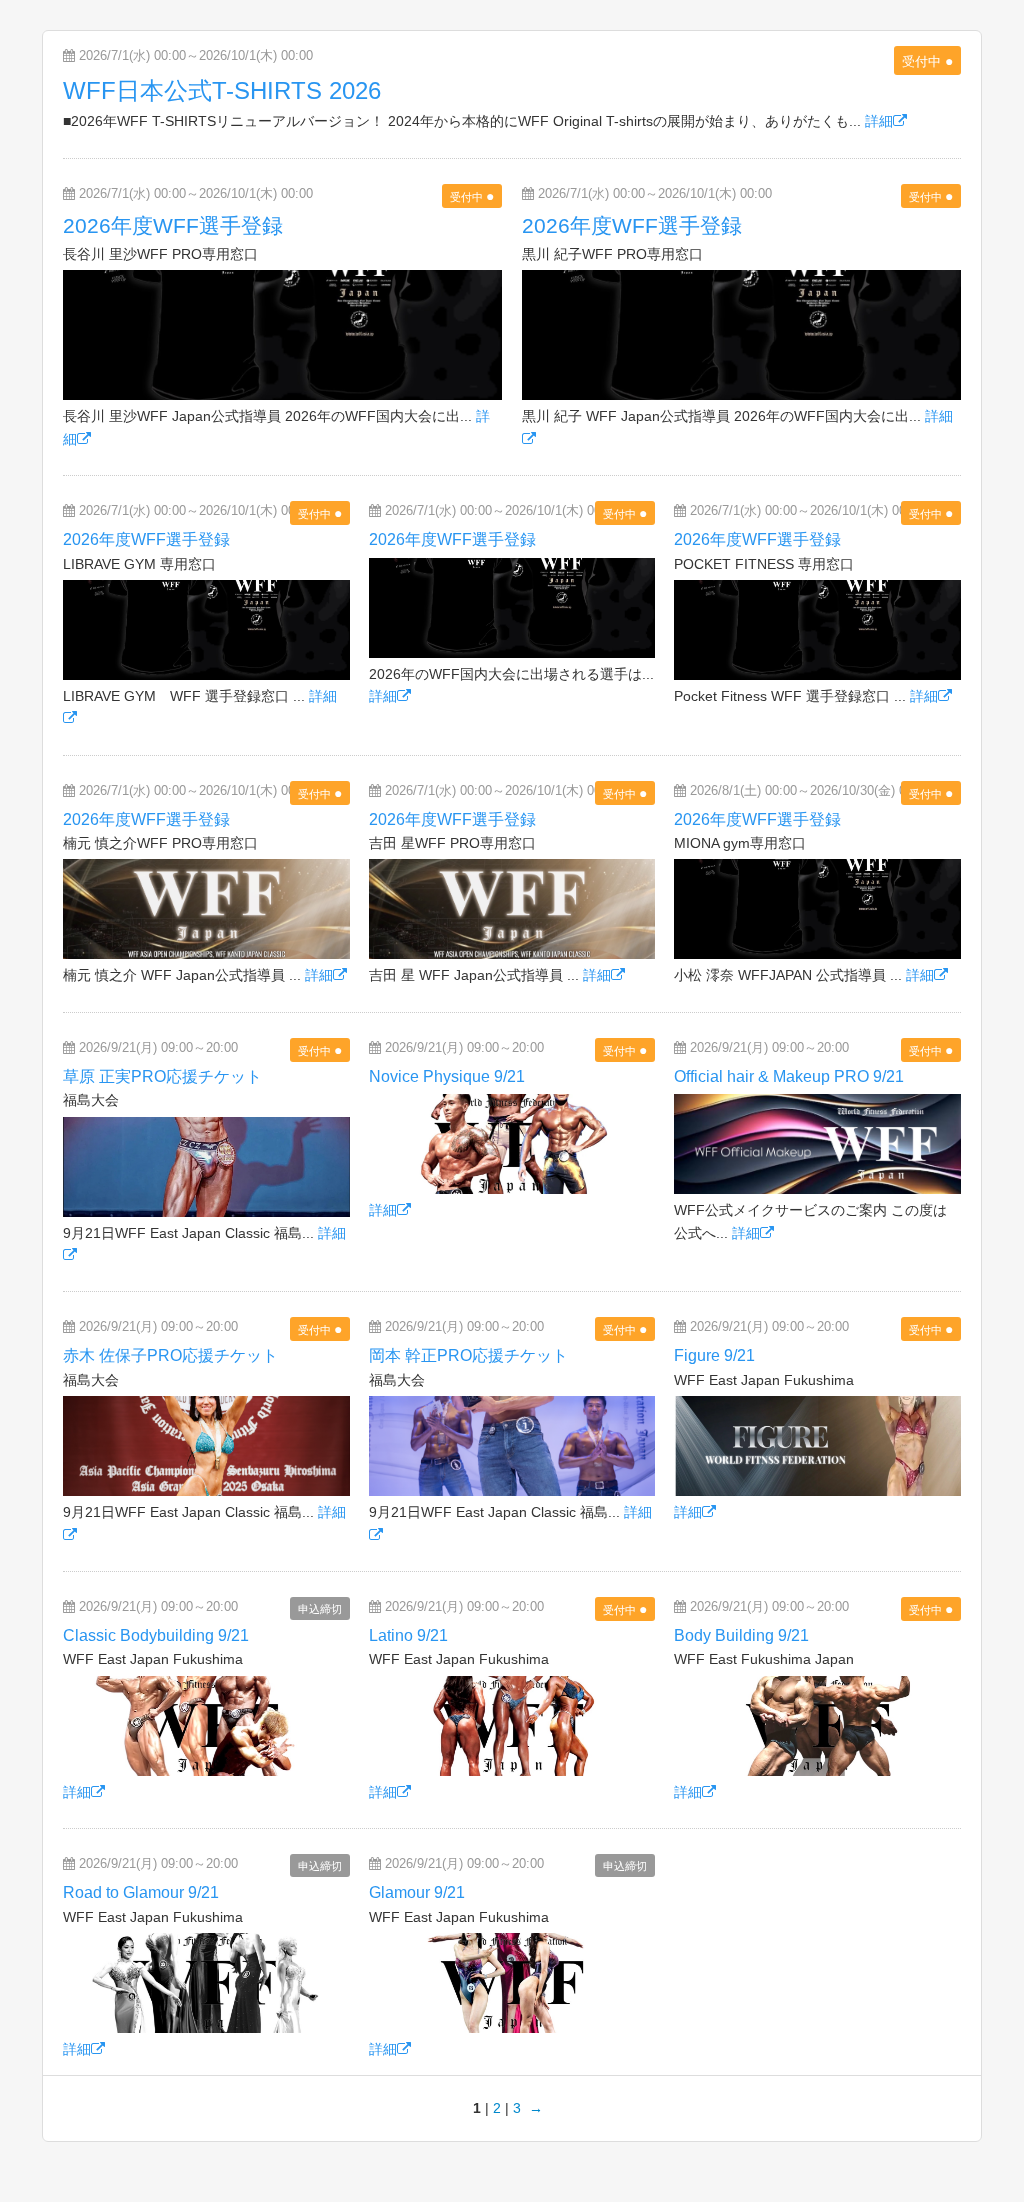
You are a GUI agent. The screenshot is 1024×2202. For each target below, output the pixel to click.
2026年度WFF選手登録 (173, 225)
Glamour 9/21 (417, 1892)
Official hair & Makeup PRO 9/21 (789, 1076)
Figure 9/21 (714, 1355)
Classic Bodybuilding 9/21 (156, 1635)
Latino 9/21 (408, 1635)
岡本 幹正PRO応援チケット (468, 1355)
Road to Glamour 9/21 (141, 1892)
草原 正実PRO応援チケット (162, 1076)
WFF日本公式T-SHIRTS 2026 (222, 90)
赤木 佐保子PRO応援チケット (170, 1355)
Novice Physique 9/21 (447, 1076)
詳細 (879, 121)
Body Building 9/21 (741, 1635)
